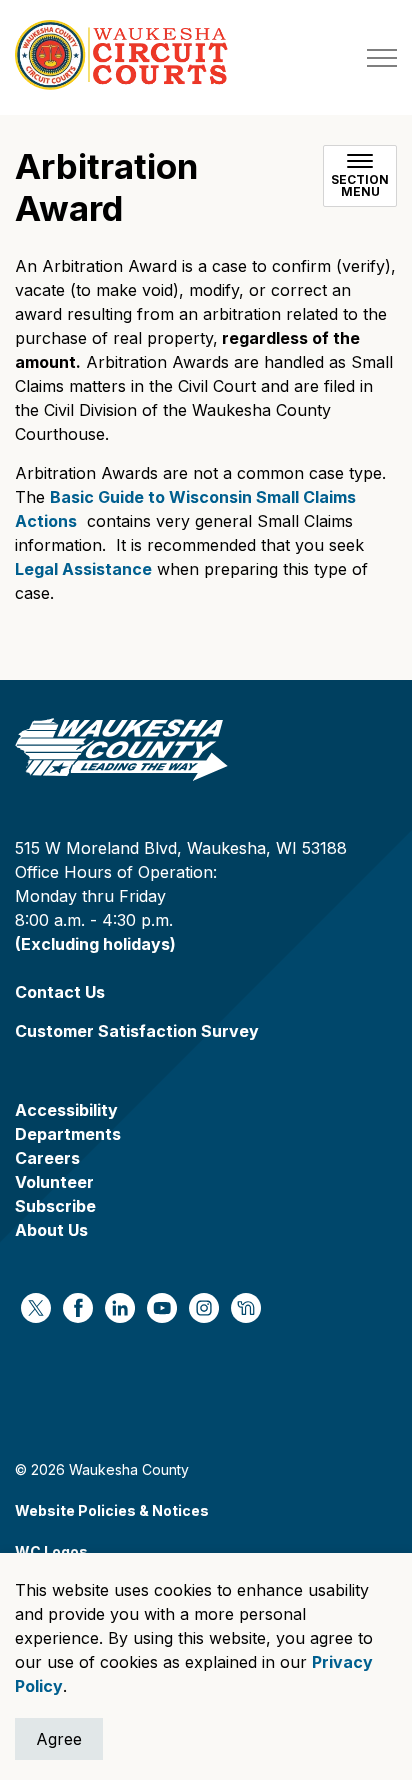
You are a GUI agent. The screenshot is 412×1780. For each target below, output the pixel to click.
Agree (59, 1739)
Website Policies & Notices (112, 1510)
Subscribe (55, 1206)
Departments (68, 1134)
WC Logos (51, 1551)
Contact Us (60, 992)
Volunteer (54, 1182)
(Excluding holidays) (95, 944)
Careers (47, 1158)
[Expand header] (382, 57)
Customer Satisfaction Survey (137, 1031)
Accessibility (66, 1110)
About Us (51, 1230)
